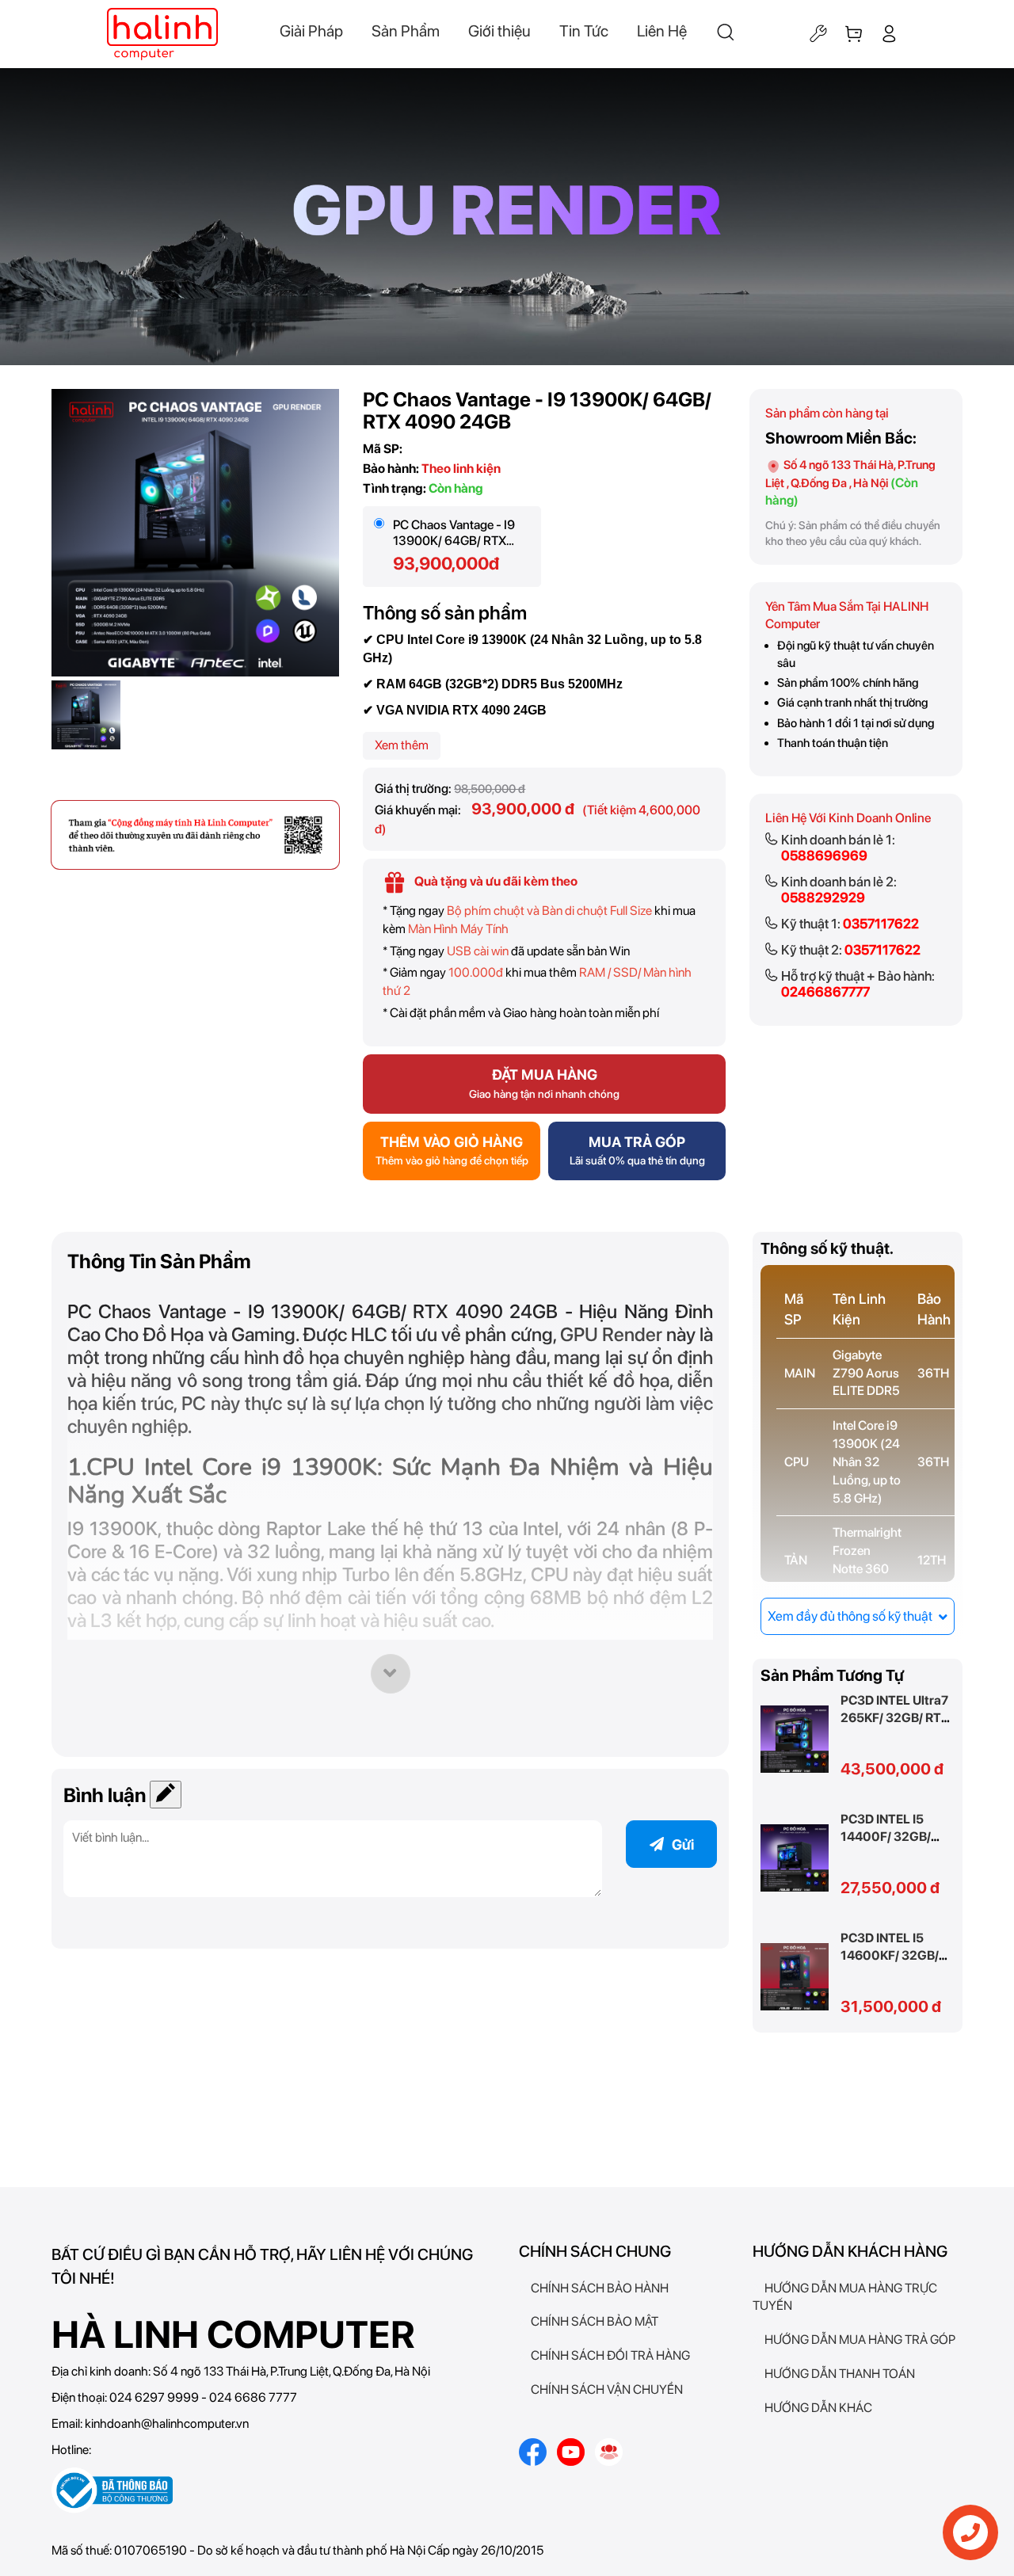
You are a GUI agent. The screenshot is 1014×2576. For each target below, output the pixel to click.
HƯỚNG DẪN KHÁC (818, 2408)
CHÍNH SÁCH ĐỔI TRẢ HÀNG (610, 2355)
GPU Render (611, 1334)
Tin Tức (584, 31)
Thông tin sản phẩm (159, 1261)
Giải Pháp (311, 31)
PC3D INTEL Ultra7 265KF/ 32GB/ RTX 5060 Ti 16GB (895, 1718)
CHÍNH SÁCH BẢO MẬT (595, 2321)
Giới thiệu (499, 31)
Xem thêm (402, 745)
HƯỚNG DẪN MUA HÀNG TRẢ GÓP (860, 2340)
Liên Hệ (662, 31)
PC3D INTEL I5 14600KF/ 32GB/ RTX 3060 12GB (890, 1955)
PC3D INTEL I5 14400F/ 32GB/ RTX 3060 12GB (888, 1837)
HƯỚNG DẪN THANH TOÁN (840, 2374)
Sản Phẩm (406, 31)
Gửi (683, 1844)
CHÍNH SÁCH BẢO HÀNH (600, 2288)
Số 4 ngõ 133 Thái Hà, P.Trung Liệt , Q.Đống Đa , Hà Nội (850, 482)
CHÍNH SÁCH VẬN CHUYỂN (607, 2389)
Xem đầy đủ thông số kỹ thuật (851, 1616)
